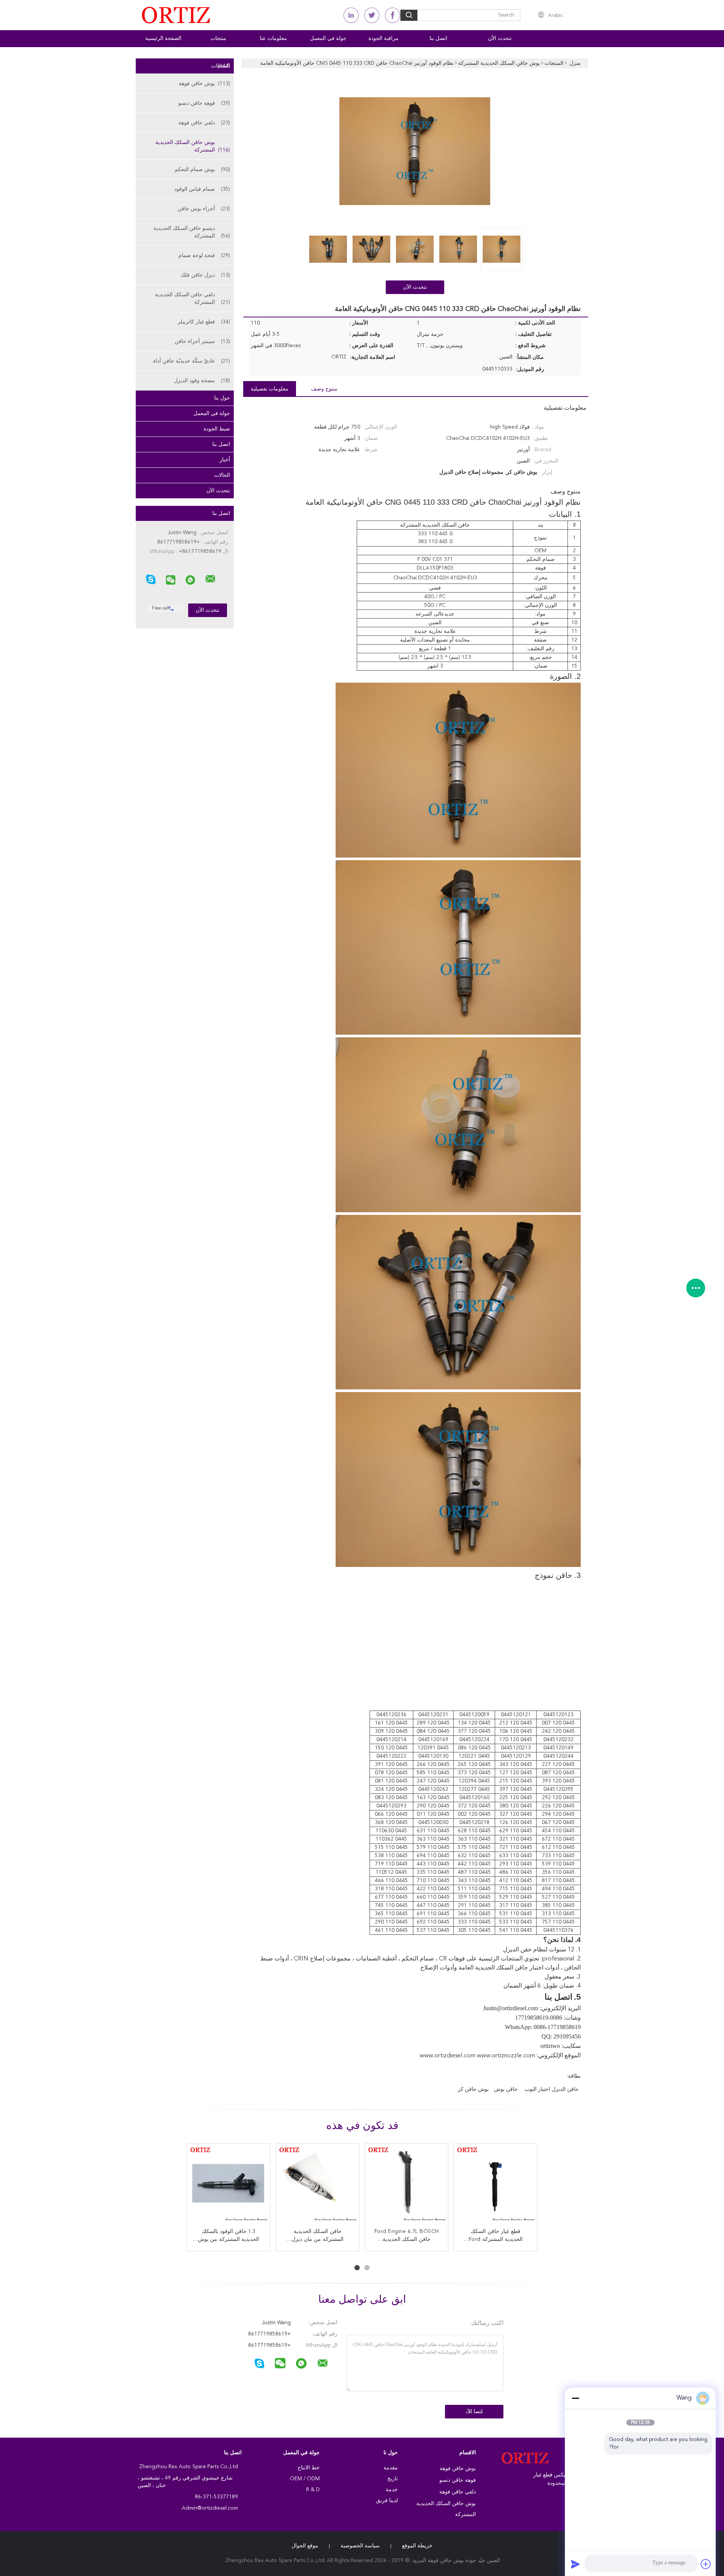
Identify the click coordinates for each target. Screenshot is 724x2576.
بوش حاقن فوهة (204, 84)
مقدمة (391, 2468)
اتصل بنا (438, 38)
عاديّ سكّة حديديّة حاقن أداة (192, 361)
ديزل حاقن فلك (205, 275)
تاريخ (393, 2479)
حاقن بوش (506, 2089)
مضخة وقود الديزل (202, 381)
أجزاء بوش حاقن (204, 209)
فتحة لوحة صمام (204, 256)
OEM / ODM (305, 2479)
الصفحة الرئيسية (163, 38)
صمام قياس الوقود (202, 189)
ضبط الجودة (217, 429)
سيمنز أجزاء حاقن (202, 342)
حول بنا (222, 398)
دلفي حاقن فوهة (204, 123)
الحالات (222, 475)
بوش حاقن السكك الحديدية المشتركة (193, 146)
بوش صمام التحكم (202, 170)
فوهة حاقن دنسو (204, 103)
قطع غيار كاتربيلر (204, 322)
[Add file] (706, 2564)
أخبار (225, 460)
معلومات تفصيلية (270, 389)
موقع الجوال (305, 2546)
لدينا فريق (387, 2501)
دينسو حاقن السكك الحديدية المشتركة (192, 232)
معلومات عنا (273, 38)
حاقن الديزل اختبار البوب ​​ (551, 2089)
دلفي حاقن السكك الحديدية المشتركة (193, 299)
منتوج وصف (324, 389)
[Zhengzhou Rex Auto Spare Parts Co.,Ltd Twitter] (372, 15)
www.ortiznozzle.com (506, 2056)
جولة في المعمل (328, 38)
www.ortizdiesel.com (448, 2056)
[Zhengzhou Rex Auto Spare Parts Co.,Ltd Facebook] (393, 15)
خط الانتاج (309, 2468)
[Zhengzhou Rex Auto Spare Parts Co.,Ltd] (210, 579)
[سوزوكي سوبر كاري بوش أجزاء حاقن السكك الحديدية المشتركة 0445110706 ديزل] (495, 2185)
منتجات (218, 38)
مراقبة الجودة (383, 38)
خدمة (392, 2490)
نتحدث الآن (500, 38)
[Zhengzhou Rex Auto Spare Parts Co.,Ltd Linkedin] (351, 15)
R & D (313, 2490)
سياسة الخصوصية (360, 2546)
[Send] (575, 2564)
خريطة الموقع (417, 2546)
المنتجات (221, 66)
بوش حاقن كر (473, 2089)
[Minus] (575, 2398)
